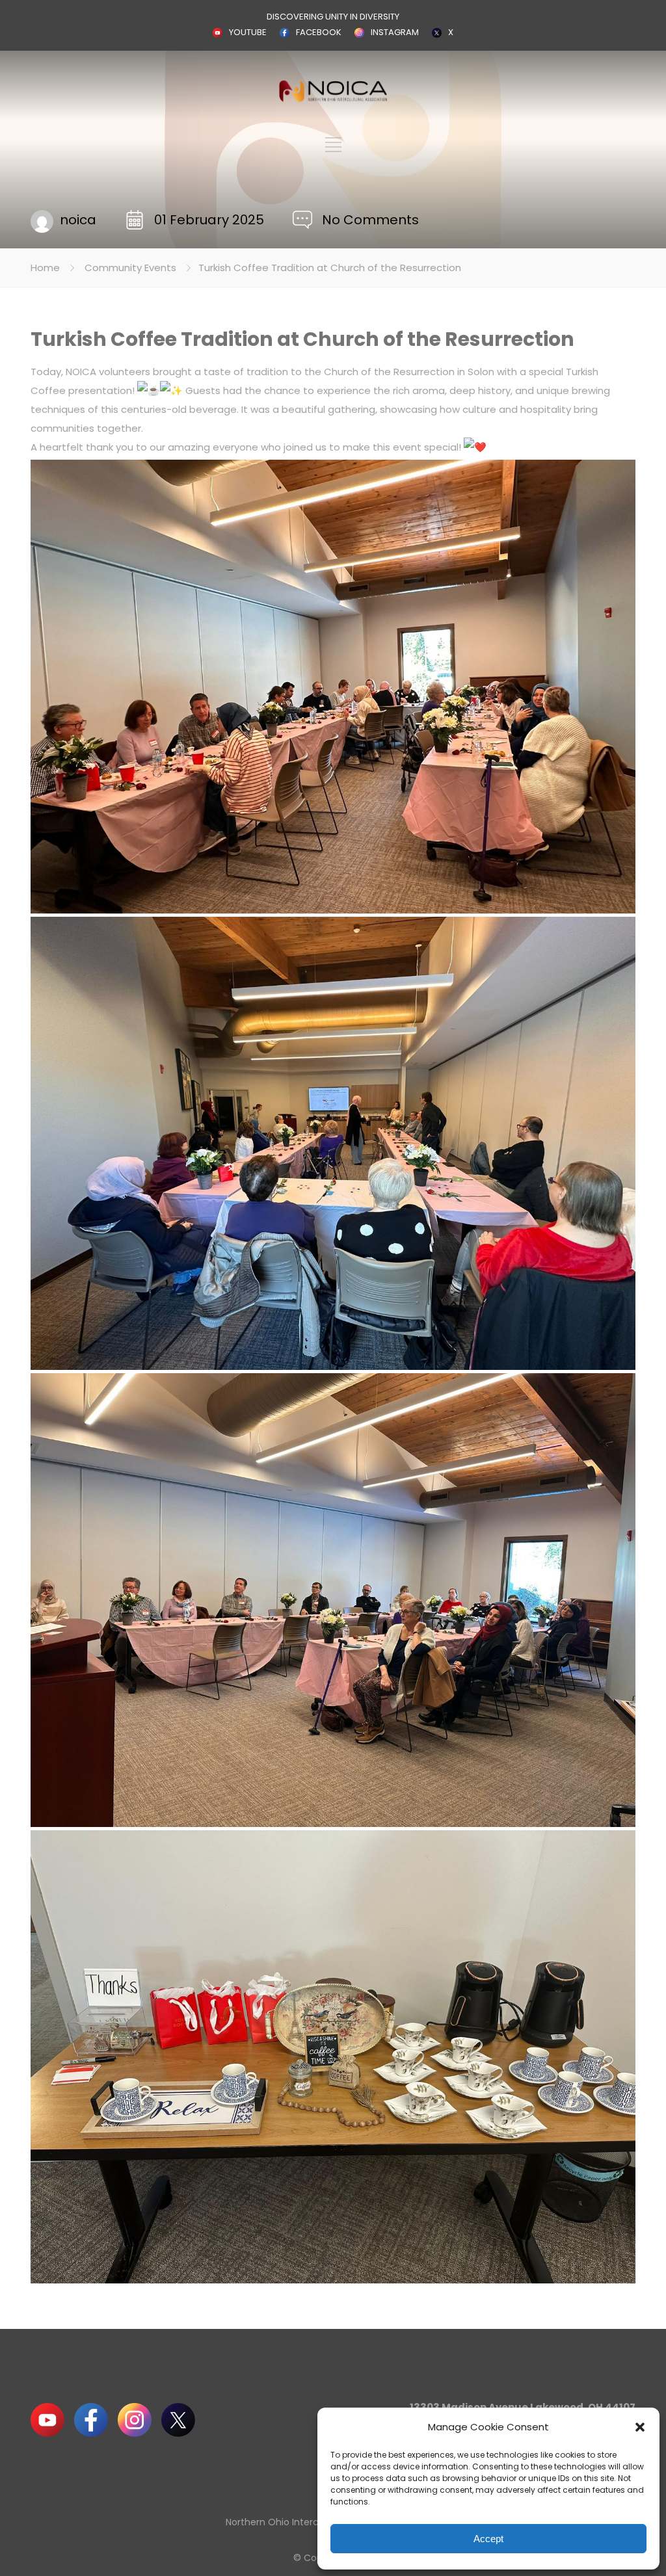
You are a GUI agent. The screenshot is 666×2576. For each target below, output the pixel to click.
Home (45, 268)
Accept (488, 2539)
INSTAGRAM (395, 32)
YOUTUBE (248, 32)
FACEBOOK (319, 32)
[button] (640, 2427)
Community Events (130, 268)
